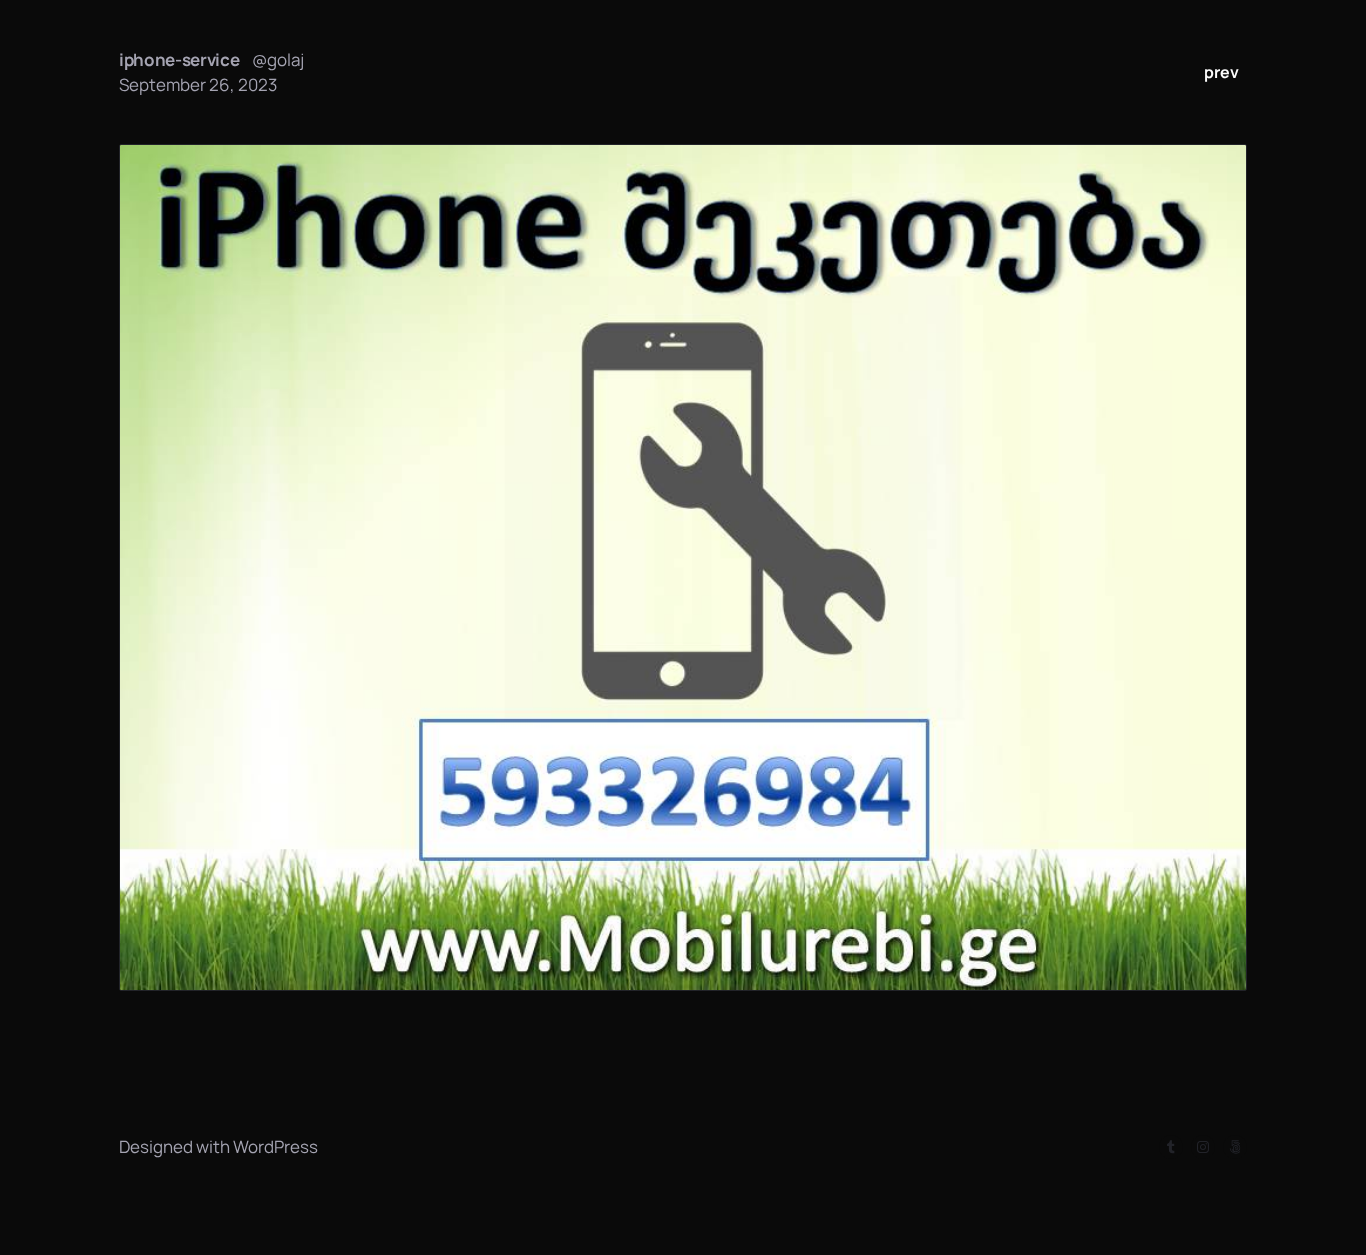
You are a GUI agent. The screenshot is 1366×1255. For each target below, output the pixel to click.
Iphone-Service (179, 59)
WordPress (275, 1146)
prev (1221, 72)
